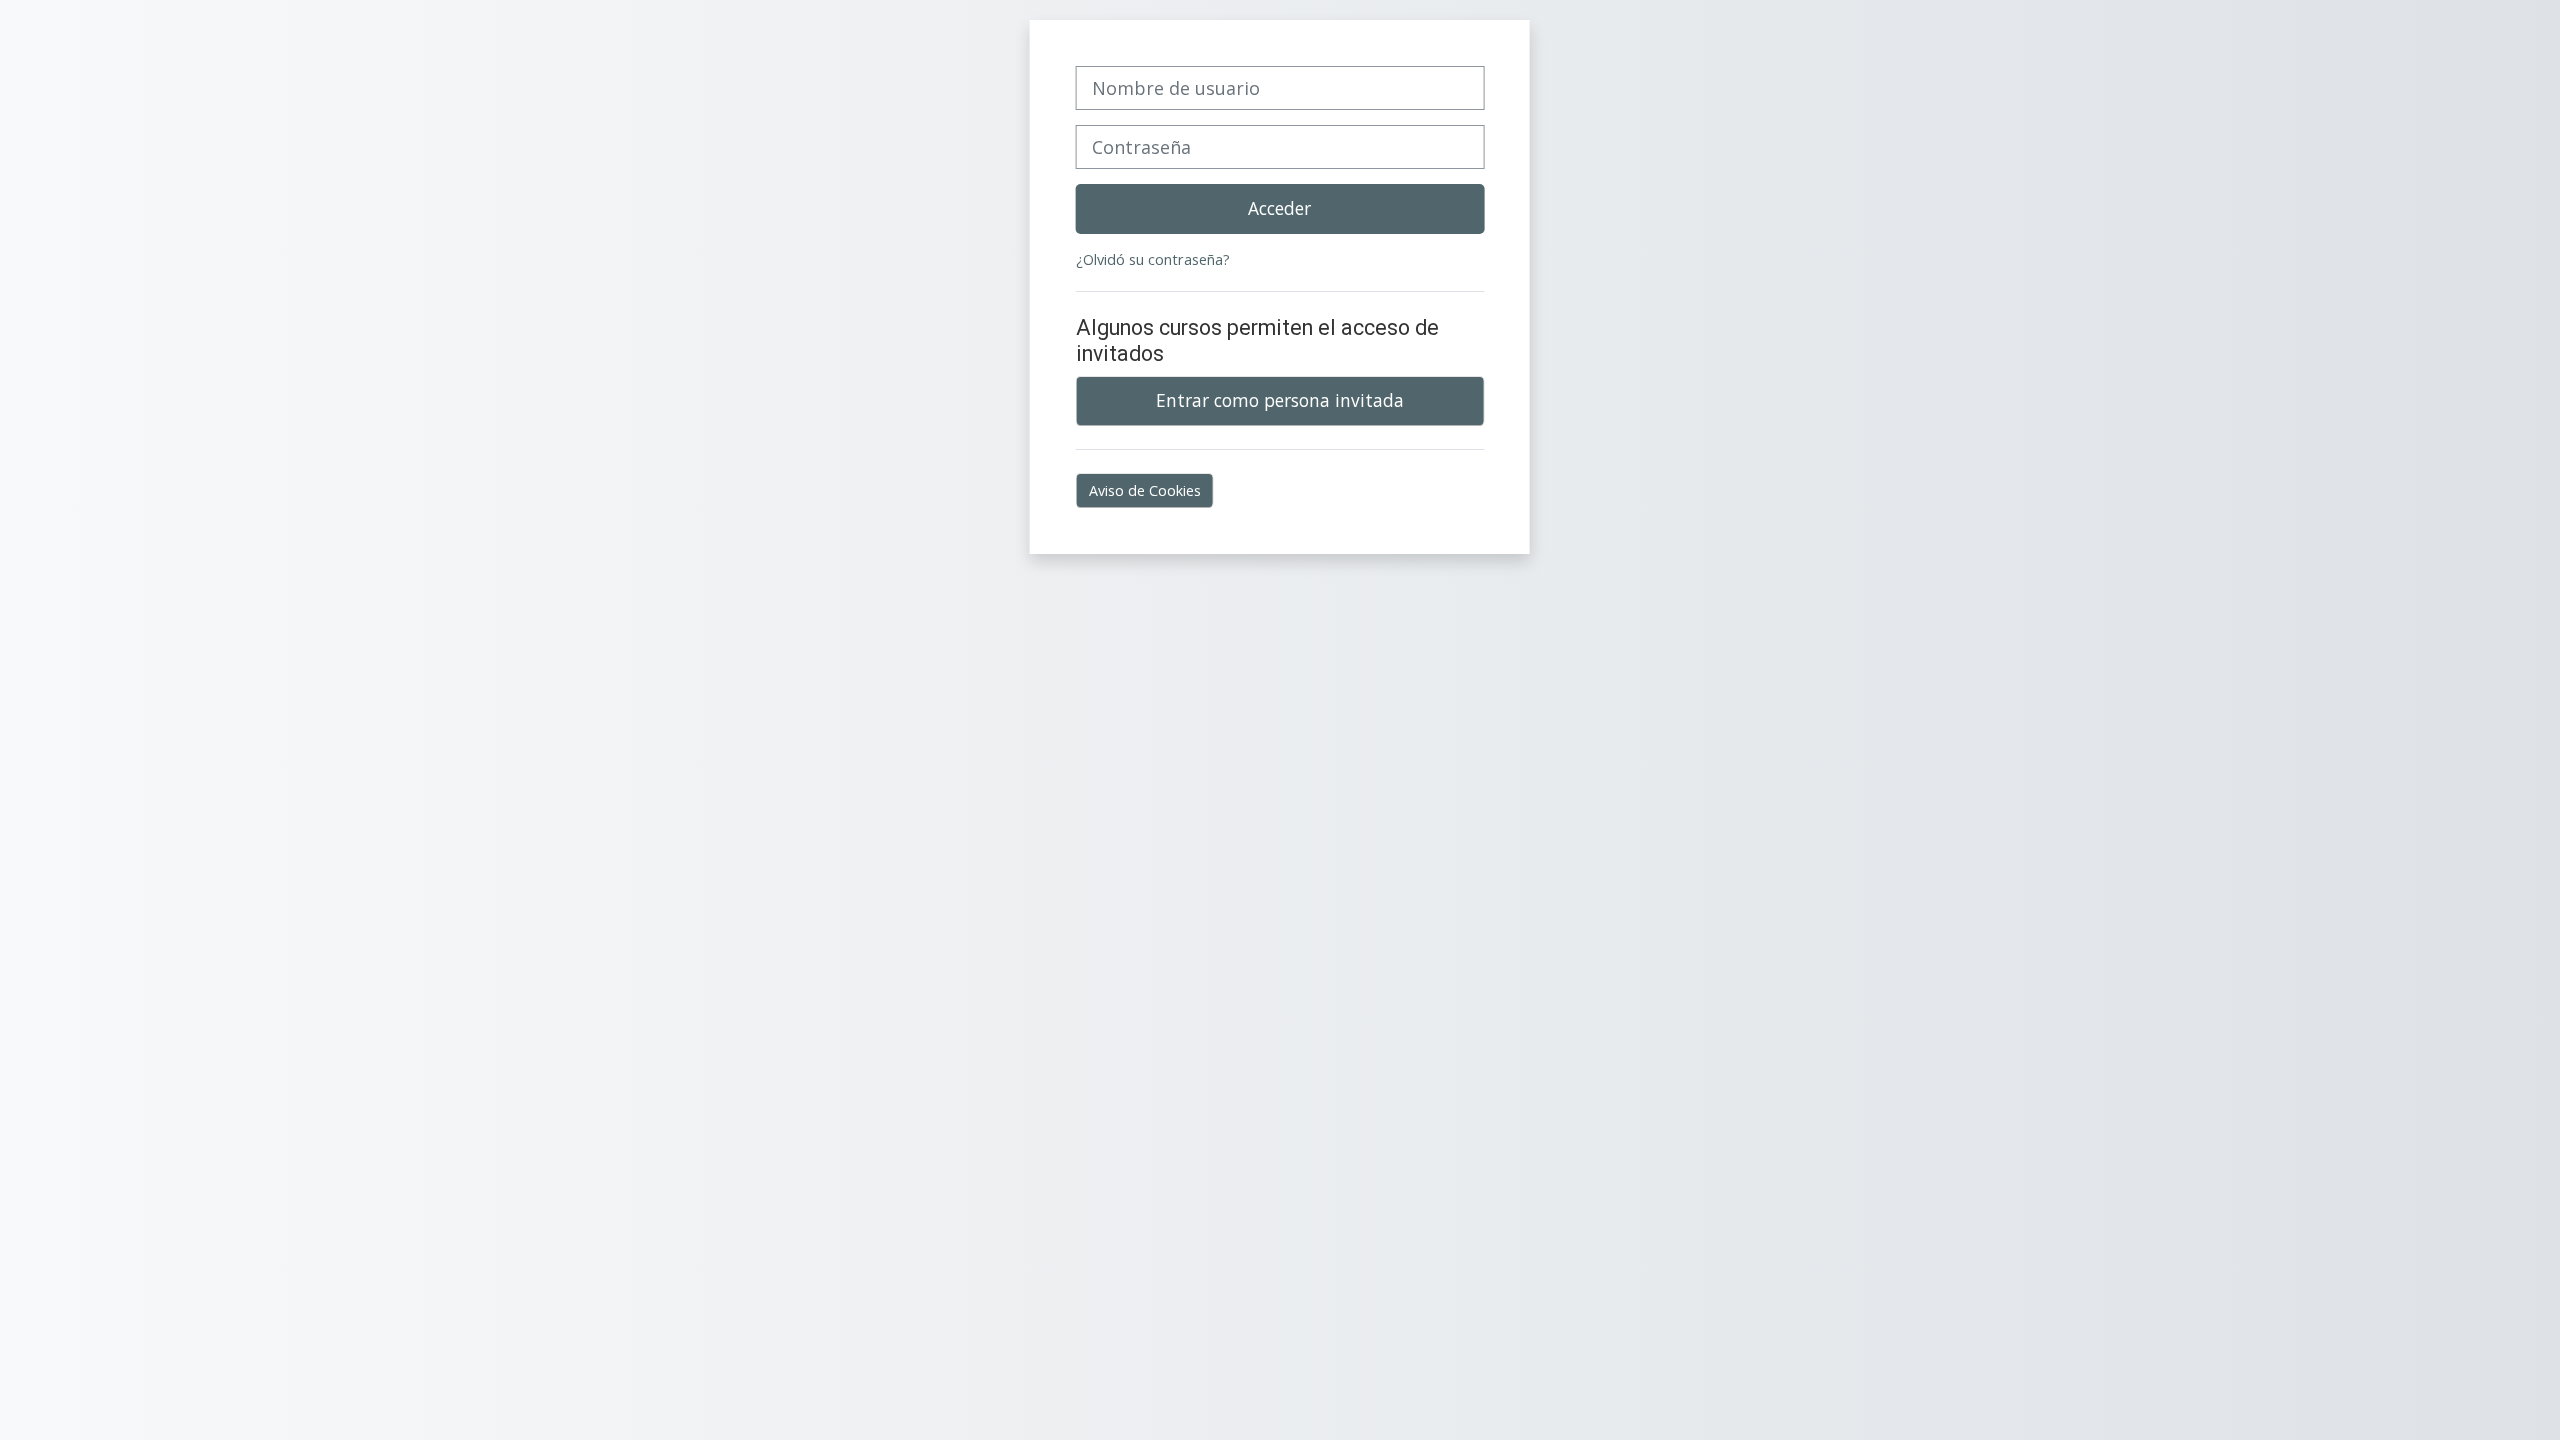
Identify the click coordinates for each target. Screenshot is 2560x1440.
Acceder (1279, 208)
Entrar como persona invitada (1280, 400)
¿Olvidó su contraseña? (1153, 259)
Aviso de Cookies (1145, 490)
